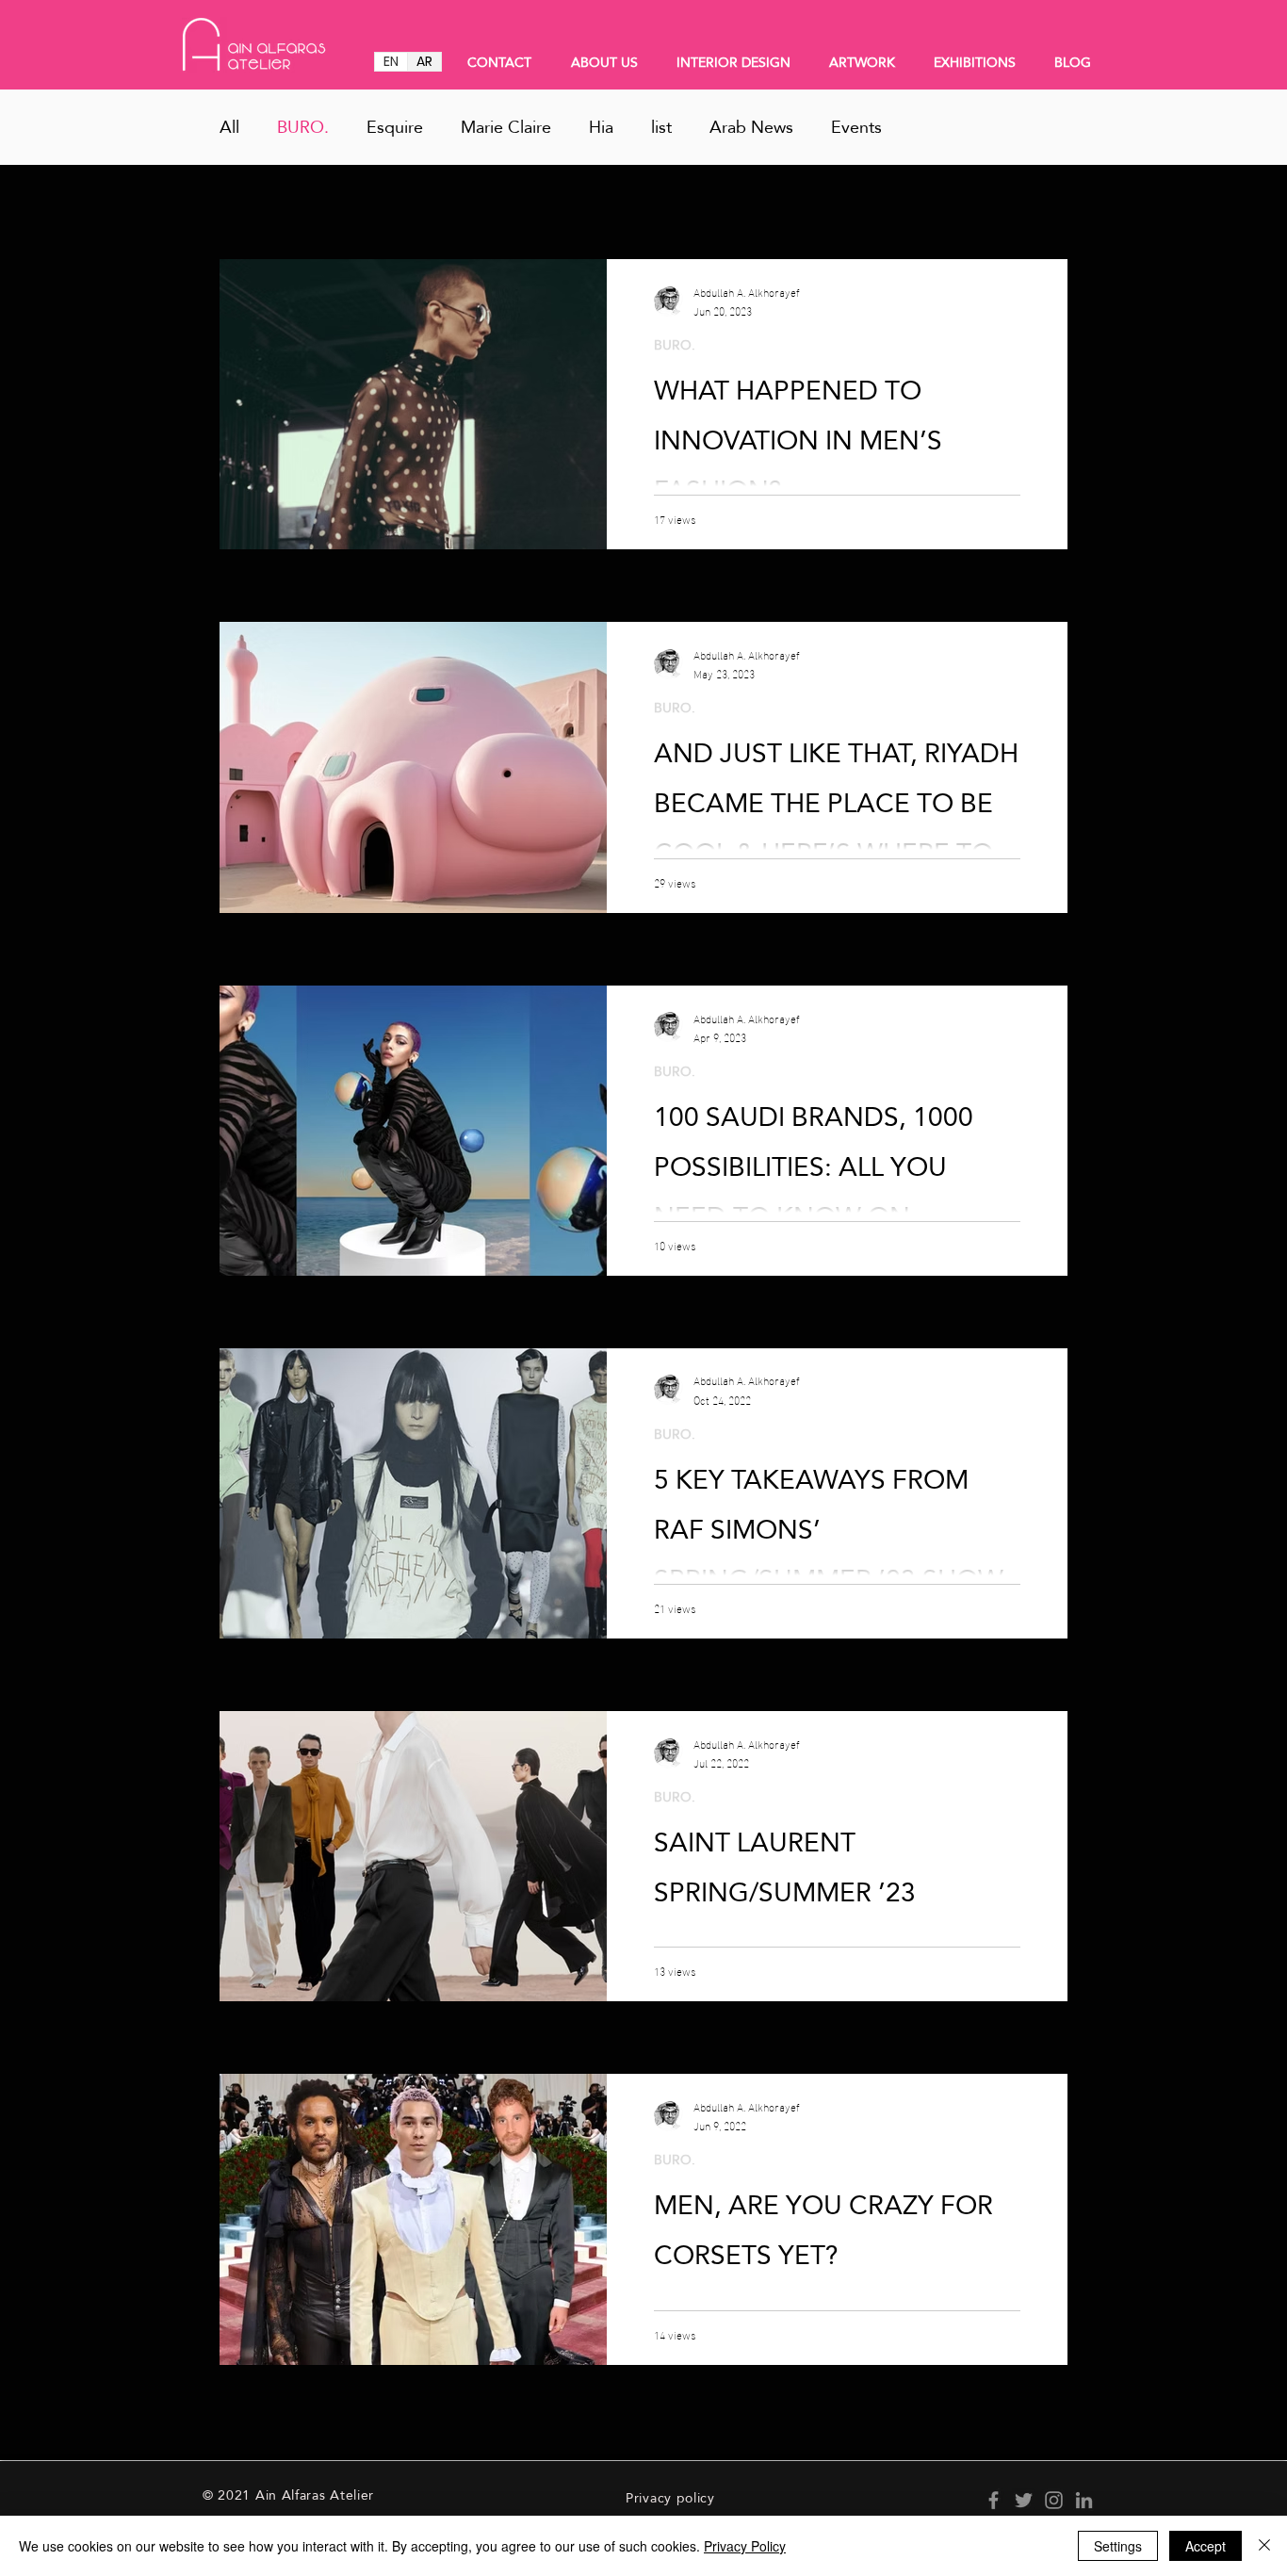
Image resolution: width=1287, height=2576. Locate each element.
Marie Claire (506, 127)
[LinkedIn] (1084, 2500)
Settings (1118, 2546)
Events (856, 127)
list (661, 127)
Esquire (395, 127)
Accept (1206, 2546)
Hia (601, 127)
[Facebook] (994, 2500)
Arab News (751, 127)
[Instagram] (1054, 2500)
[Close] (1264, 2546)
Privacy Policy (745, 2546)
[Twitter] (1024, 2500)
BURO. (303, 127)
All (229, 127)
